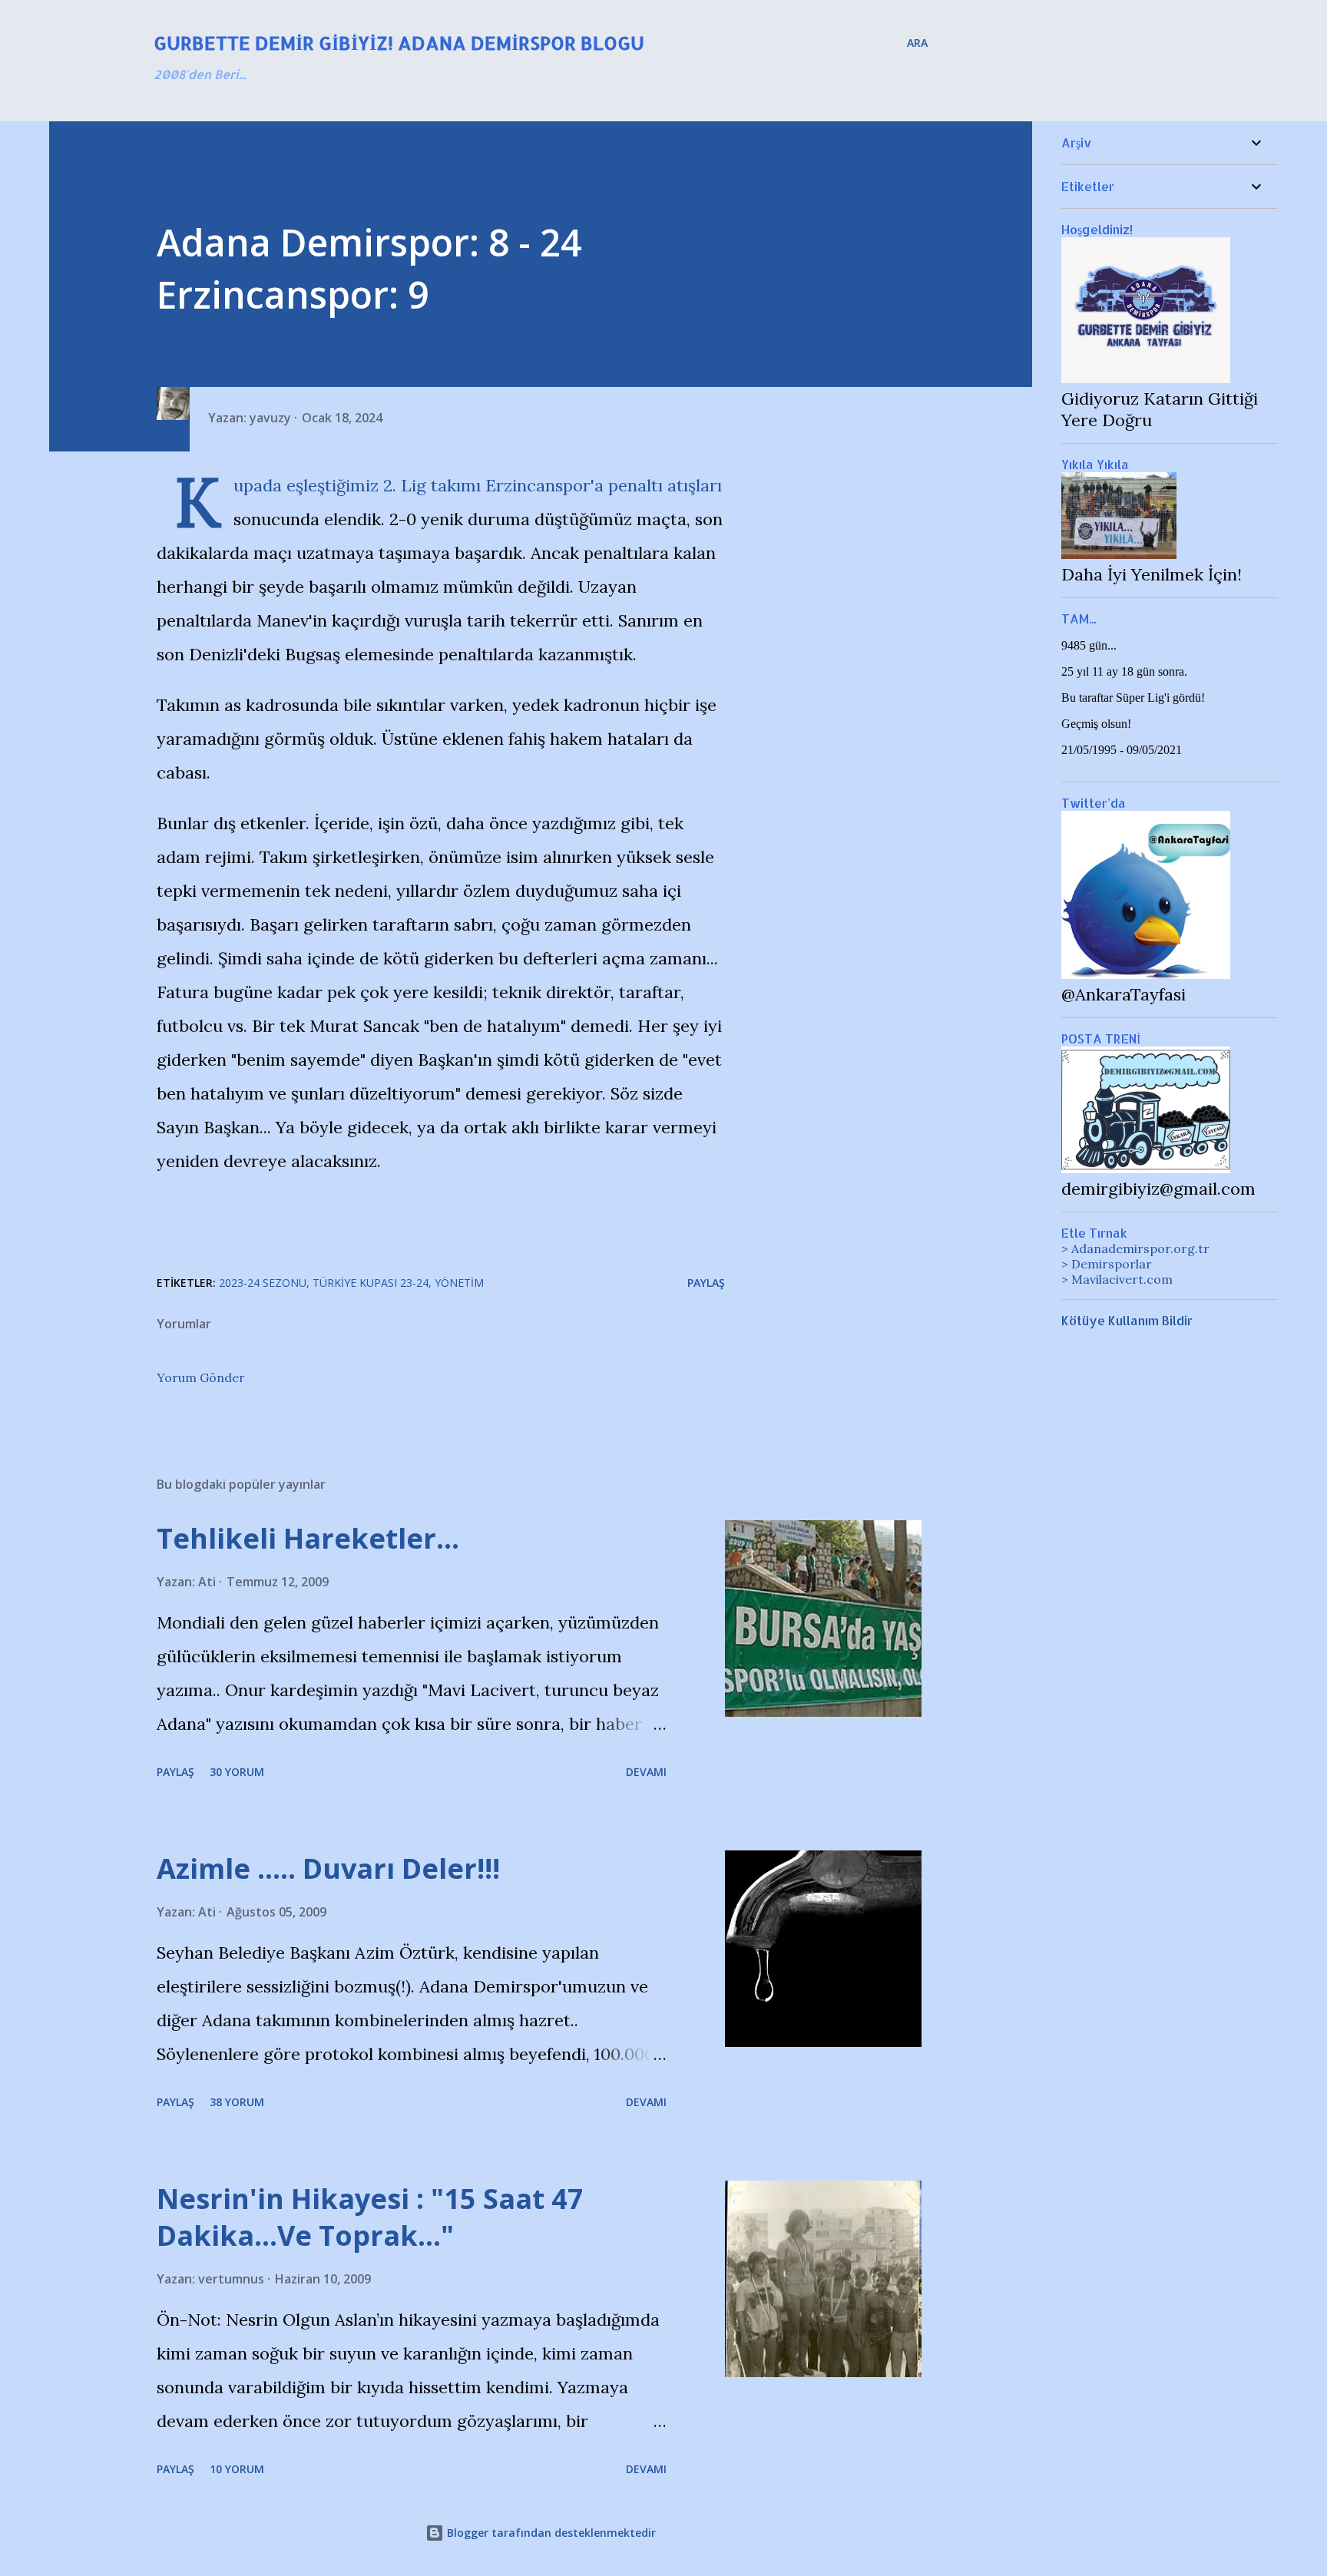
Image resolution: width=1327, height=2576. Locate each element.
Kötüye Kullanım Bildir (1127, 1320)
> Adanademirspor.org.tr (1135, 1248)
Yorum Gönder (201, 1377)
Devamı (646, 1772)
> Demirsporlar (1107, 1264)
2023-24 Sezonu (263, 1283)
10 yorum (237, 2469)
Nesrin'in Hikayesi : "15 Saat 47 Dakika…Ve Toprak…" (370, 2217)
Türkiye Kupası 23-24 (371, 1283)
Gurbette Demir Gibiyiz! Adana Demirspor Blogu (399, 43)
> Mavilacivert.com (1117, 1279)
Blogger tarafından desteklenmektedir (550, 2533)
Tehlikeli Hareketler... (308, 1538)
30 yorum (237, 1772)
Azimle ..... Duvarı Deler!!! (328, 1868)
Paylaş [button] (706, 1283)
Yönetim (459, 1283)
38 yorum (237, 2102)
